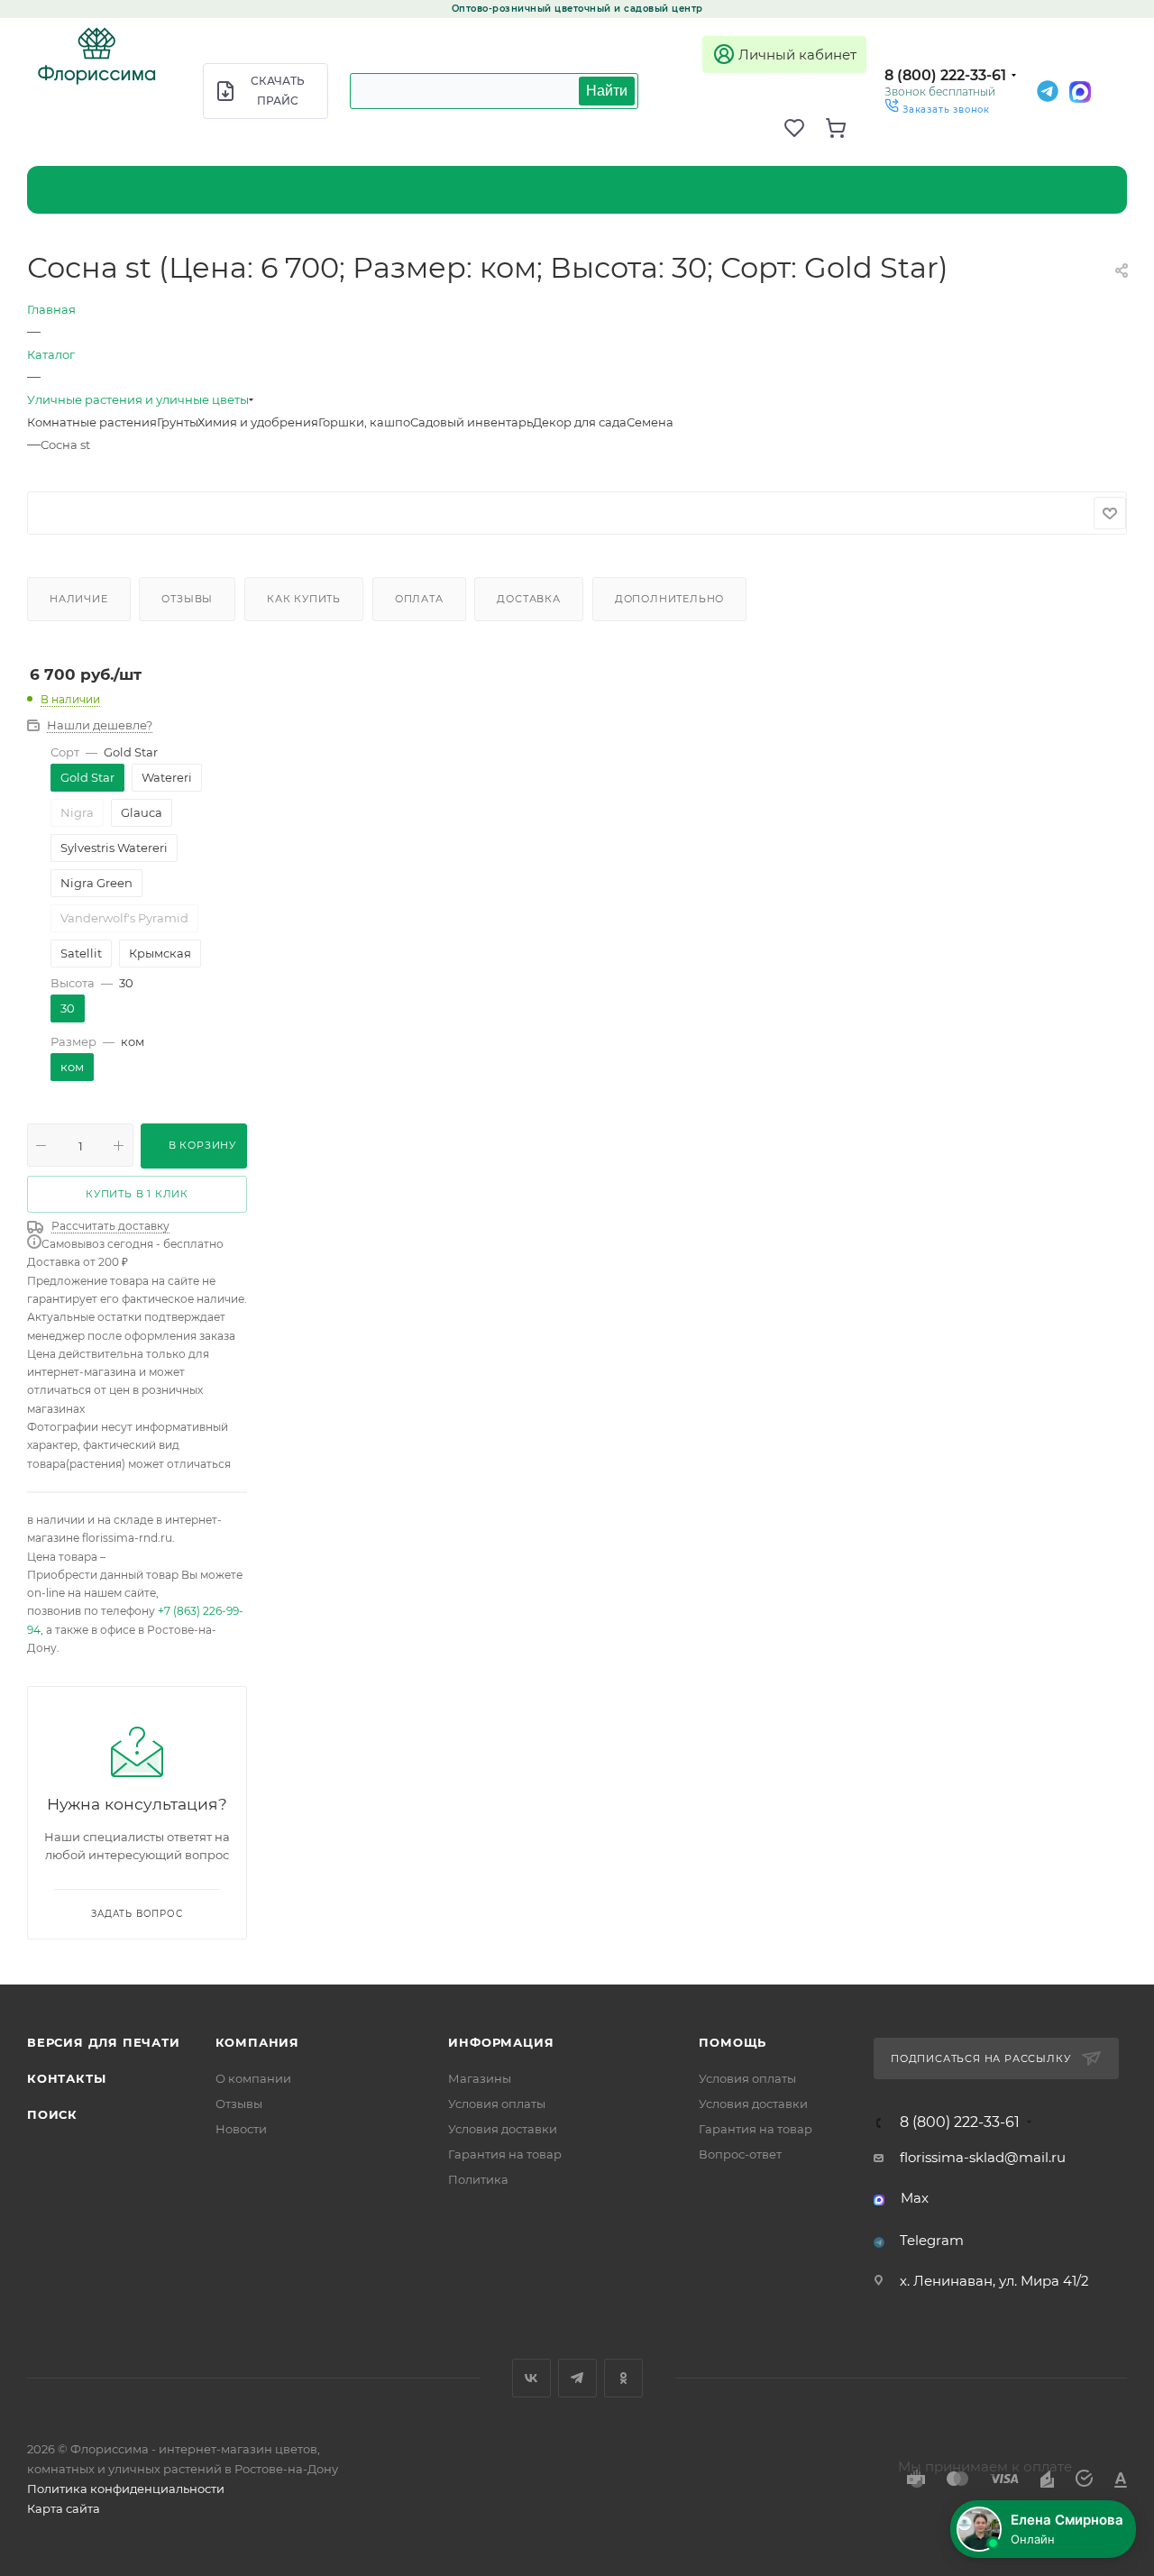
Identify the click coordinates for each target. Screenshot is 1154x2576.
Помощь (733, 2042)
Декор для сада (580, 422)
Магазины (480, 2078)
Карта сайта (64, 2508)
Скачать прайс (278, 91)
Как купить (304, 599)
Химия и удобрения (258, 422)
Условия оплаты (497, 2104)
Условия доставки (503, 2129)
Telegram (932, 2240)
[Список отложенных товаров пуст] (804, 128)
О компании (253, 2078)
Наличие (79, 599)
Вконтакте (531, 2378)
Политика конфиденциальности (126, 2489)
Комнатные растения (92, 422)
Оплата (419, 599)
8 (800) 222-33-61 (945, 75)
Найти (607, 91)
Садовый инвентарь (472, 422)
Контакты (66, 2078)
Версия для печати (104, 2042)
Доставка (528, 599)
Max (915, 2198)
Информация (501, 2042)
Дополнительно (669, 599)
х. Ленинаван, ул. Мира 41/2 (994, 2281)
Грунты (177, 422)
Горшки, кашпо (364, 422)
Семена (650, 422)
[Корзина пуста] (846, 128)
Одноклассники (623, 2378)
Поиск (52, 2114)
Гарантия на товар (505, 2154)
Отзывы (187, 599)
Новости (241, 2129)
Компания (257, 2042)
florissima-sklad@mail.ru (983, 2157)
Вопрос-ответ (740, 2154)
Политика (478, 2179)
